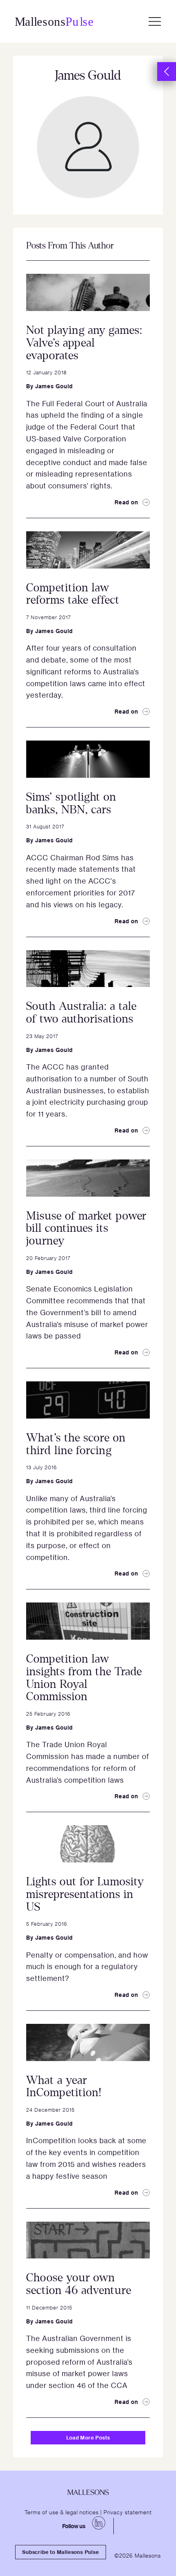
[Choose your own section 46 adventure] (88, 2240)
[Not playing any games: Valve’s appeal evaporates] (88, 292)
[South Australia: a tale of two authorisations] (88, 969)
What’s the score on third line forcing (76, 1444)
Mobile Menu (155, 21)
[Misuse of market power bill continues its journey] (88, 1178)
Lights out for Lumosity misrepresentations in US (85, 1894)
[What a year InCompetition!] (88, 2042)
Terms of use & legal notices (62, 2512)
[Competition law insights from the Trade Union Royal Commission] (88, 1621)
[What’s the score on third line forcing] (88, 1400)
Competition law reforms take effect (73, 594)
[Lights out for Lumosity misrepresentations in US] (88, 1844)
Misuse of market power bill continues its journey (86, 1229)
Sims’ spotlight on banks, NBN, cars (71, 803)
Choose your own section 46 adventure (79, 2284)
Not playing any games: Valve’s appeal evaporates (84, 343)
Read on (126, 502)
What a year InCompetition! (64, 2087)
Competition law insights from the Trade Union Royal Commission (84, 1678)
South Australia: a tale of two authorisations (81, 1013)
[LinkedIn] (99, 2523)
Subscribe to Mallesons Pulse (60, 2552)
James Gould (54, 386)
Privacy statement (128, 2512)
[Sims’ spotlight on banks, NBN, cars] (88, 759)
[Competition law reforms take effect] (88, 550)
